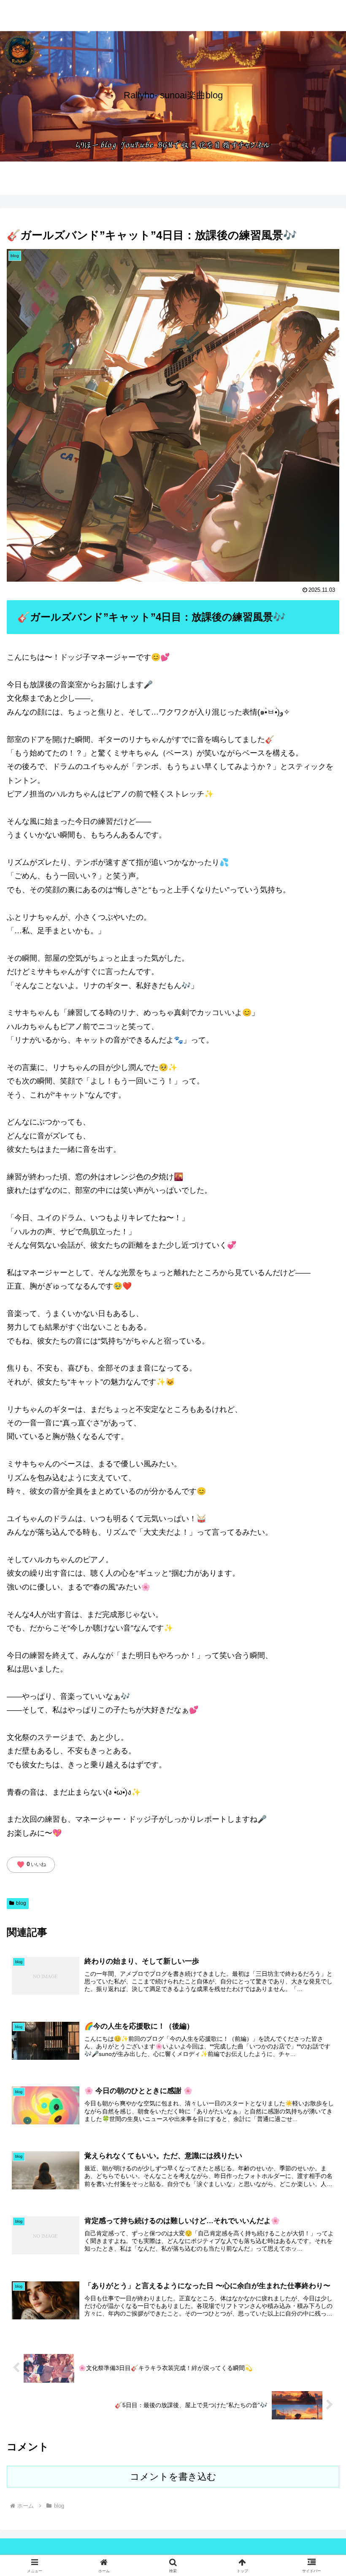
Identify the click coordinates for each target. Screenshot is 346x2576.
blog (21, 1903)
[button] (320, 1654)
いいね (31, 1865)
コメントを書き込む (173, 2477)
